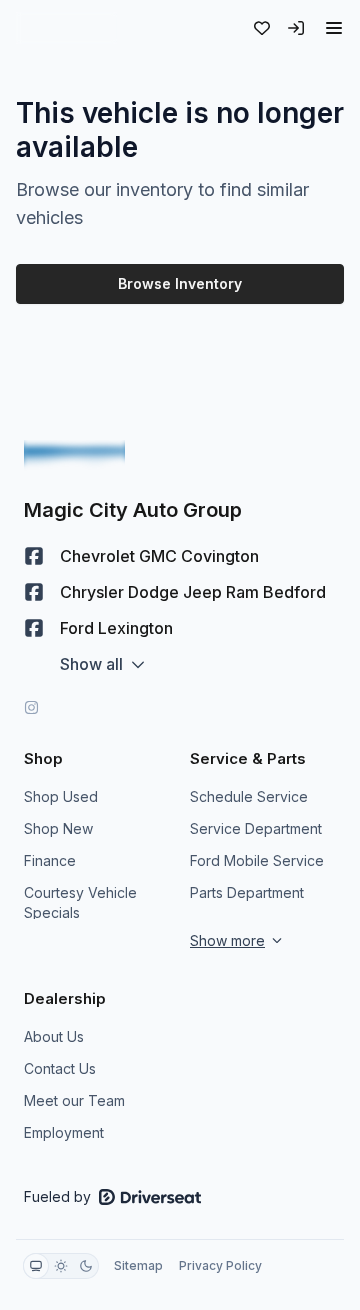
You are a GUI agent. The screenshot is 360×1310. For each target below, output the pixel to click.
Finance (50, 860)
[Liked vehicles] (262, 28)
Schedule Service (249, 796)
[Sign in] (296, 28)
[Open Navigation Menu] (334, 28)
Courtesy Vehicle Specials (80, 902)
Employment (64, 1132)
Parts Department (247, 892)
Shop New (58, 828)
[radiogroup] (61, 1266)
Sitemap (138, 1265)
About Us (54, 1036)
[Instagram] (31, 707)
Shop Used (61, 796)
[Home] (66, 28)
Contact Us (60, 1068)
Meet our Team (74, 1100)
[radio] (36, 1266)
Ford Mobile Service (257, 860)
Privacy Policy (220, 1265)
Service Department (256, 828)
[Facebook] (34, 556)
